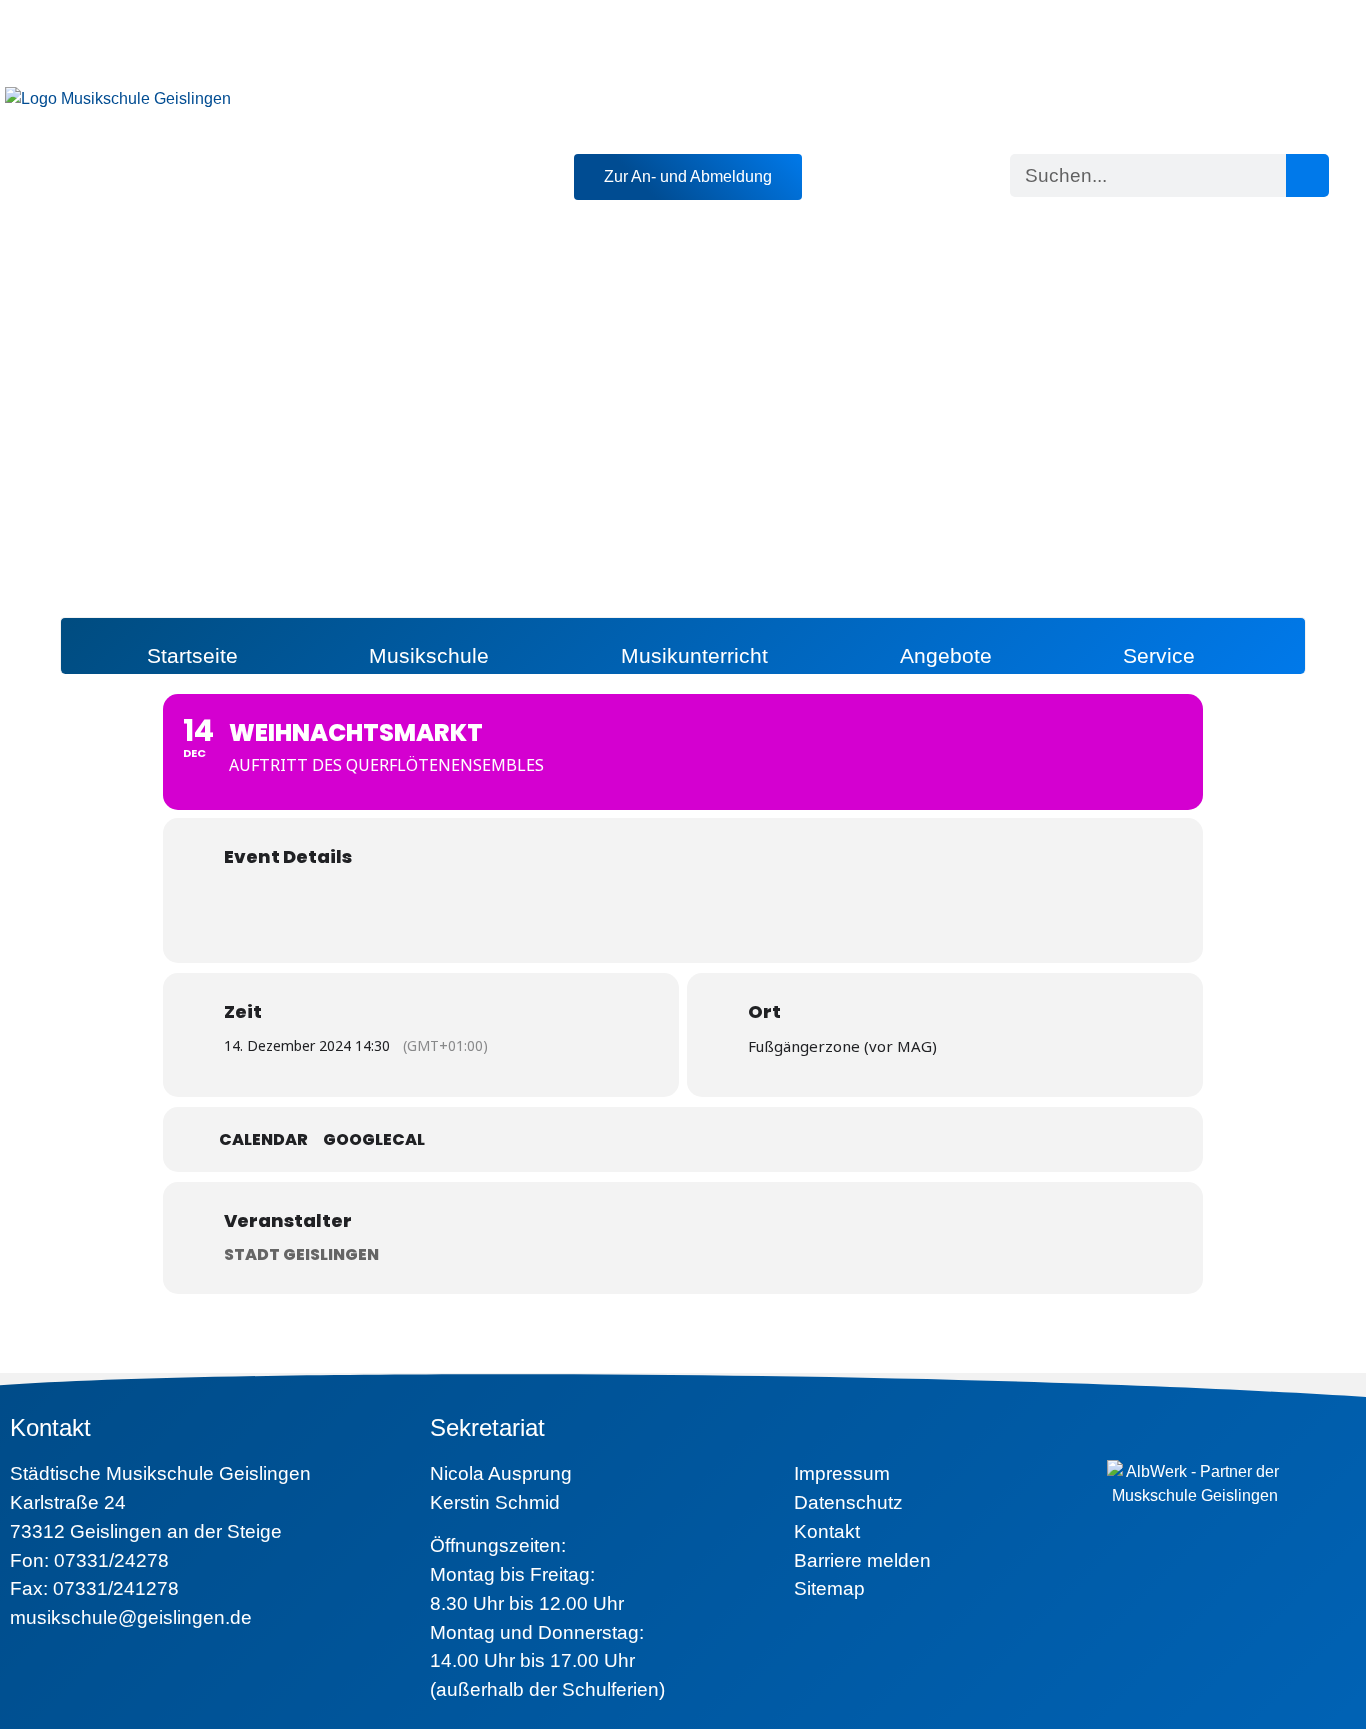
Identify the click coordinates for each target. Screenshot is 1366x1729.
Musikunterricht (694, 655)
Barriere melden (862, 1560)
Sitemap (829, 1588)
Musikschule (429, 655)
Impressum (842, 1473)
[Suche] (1307, 175)
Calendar (263, 1140)
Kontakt (827, 1531)
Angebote (946, 655)
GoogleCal (374, 1140)
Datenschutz (848, 1502)
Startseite (192, 655)
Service (1159, 655)
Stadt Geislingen (301, 1254)
